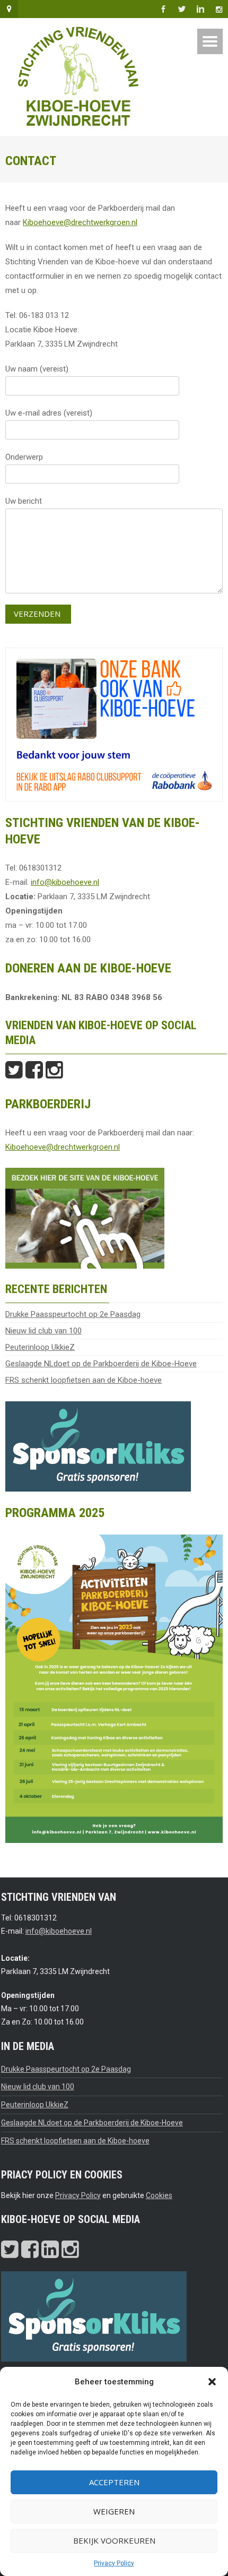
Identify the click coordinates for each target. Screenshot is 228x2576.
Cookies (159, 2195)
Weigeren (114, 2511)
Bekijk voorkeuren (114, 2540)
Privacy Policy (114, 2563)
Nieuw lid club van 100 (43, 1331)
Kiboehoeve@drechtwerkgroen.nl (80, 222)
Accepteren (114, 2482)
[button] (212, 2382)
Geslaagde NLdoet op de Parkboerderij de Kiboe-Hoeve (101, 1364)
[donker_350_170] (98, 1445)
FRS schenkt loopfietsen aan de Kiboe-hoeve (84, 1380)
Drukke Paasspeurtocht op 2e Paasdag (73, 1314)
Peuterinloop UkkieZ (40, 1347)
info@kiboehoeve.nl (65, 882)
